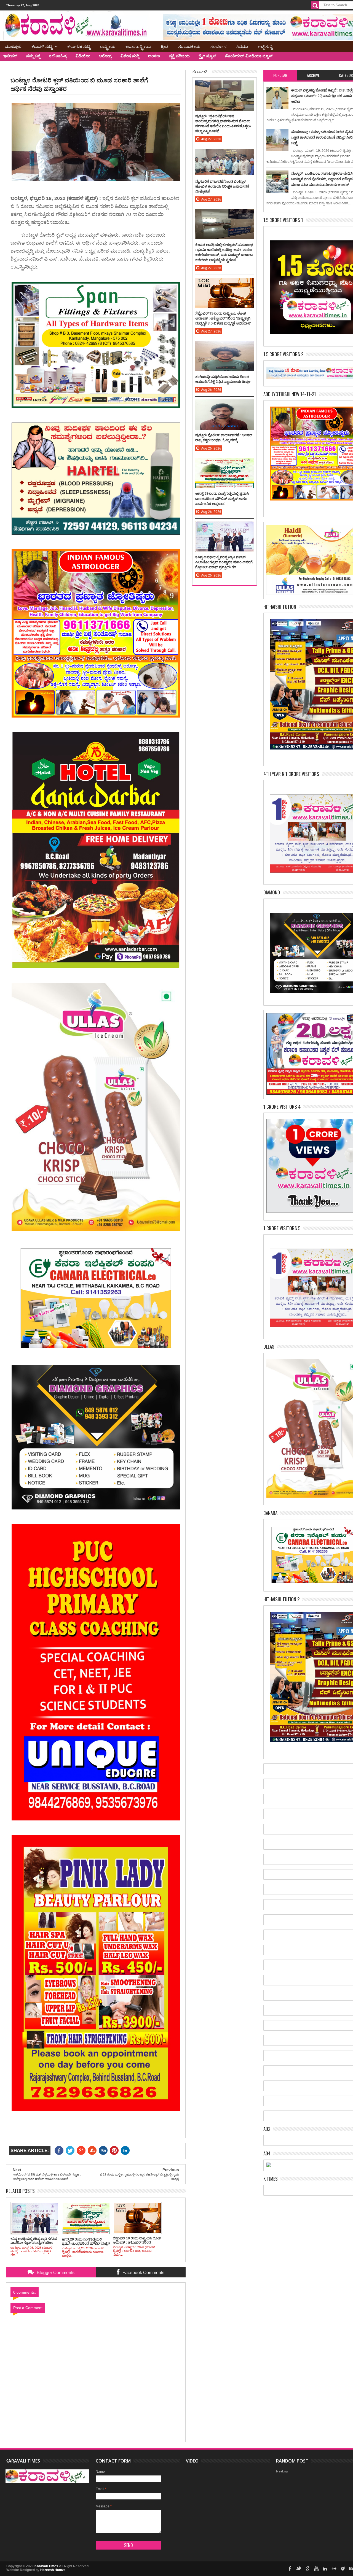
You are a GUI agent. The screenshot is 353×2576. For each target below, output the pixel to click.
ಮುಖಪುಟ (13, 46)
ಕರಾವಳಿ (200, 71)
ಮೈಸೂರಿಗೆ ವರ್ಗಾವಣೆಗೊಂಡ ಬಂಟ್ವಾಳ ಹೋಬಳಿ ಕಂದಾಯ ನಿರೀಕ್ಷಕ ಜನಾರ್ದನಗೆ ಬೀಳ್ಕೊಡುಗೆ (222, 186)
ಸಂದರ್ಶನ (218, 46)
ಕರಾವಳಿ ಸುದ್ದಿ (42, 46)
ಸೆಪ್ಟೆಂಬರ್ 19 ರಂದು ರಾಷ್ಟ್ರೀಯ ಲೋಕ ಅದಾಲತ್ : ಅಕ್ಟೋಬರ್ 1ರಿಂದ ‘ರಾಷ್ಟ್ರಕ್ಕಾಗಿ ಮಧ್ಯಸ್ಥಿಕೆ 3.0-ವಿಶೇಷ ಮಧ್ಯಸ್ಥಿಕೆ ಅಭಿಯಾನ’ (223, 318)
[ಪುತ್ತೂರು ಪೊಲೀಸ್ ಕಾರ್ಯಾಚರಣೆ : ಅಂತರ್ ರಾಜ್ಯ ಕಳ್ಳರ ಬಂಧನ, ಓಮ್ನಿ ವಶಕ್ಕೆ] (224, 405)
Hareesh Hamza (53, 2570)
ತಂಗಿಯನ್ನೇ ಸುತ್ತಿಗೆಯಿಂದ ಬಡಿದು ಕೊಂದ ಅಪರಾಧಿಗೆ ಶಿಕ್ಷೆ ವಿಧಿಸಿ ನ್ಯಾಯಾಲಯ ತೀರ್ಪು (223, 379)
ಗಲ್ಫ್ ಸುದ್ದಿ (265, 46)
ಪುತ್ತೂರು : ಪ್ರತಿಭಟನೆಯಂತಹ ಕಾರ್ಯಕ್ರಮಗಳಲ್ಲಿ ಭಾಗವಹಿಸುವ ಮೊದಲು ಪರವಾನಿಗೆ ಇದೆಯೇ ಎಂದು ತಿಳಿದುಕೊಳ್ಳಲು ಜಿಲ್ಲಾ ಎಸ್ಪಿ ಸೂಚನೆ (223, 124)
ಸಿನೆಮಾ (242, 46)
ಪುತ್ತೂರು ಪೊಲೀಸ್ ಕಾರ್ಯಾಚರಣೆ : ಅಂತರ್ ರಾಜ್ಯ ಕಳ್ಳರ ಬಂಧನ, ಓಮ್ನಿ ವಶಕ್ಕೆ (224, 437)
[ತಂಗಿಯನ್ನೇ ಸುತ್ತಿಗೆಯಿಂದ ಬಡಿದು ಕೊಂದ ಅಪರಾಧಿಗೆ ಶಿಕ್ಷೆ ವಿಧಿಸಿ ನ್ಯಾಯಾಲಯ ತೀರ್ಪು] (224, 347)
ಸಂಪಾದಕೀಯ (189, 46)
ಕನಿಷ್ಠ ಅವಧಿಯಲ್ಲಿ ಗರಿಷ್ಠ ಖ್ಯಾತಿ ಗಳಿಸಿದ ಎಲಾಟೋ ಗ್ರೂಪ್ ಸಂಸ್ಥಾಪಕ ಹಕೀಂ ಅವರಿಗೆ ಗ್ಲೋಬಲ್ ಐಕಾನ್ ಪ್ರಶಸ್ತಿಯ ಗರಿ (224, 562)
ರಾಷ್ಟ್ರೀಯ (108, 46)
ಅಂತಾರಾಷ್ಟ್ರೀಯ (138, 46)
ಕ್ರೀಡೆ (165, 46)
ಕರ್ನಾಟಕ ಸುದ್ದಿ (79, 46)
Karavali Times (46, 2566)
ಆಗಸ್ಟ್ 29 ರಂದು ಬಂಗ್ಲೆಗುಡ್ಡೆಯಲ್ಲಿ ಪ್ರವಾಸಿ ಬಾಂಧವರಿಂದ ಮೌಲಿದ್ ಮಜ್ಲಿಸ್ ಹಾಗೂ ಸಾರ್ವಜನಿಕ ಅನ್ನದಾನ (222, 498)
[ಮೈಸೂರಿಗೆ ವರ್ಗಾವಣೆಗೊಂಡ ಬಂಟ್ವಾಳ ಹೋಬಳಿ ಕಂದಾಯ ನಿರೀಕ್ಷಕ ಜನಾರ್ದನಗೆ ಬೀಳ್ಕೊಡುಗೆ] (224, 154)
